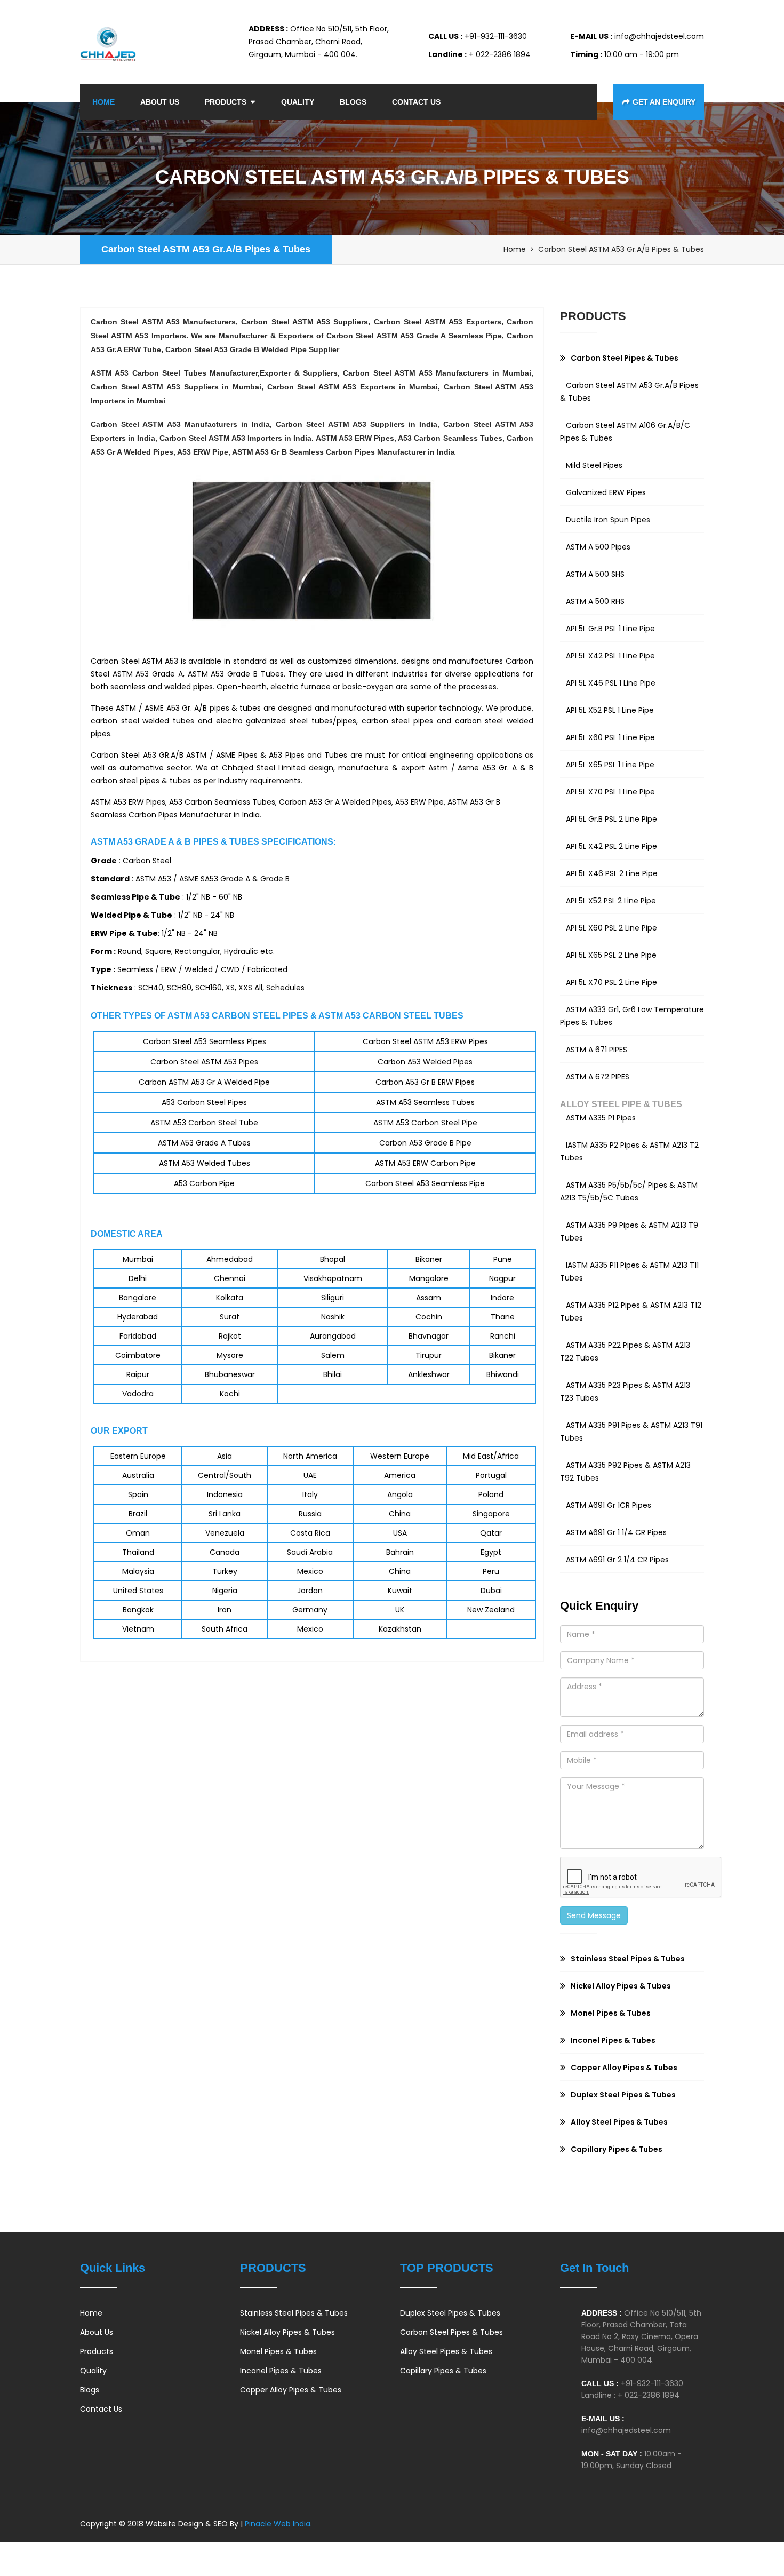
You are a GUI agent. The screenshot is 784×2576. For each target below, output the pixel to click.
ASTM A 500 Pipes (598, 547)
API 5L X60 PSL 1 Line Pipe (610, 737)
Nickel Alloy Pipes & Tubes (287, 2332)
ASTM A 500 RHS (595, 601)
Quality (298, 102)
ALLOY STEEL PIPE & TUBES (621, 1104)
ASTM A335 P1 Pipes (601, 1118)
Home (103, 102)
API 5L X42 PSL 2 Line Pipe (611, 846)
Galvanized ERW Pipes (606, 492)
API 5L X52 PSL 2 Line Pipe (611, 901)
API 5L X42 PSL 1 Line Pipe (610, 656)
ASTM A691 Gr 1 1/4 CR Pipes (616, 1532)
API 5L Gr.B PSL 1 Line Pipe (610, 629)
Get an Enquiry (664, 102)
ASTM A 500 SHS (595, 574)
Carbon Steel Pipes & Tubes (451, 2332)
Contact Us (416, 102)
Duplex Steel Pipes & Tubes (450, 2313)
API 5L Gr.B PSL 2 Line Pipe (611, 819)
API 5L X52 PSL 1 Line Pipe (610, 710)
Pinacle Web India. (277, 2524)
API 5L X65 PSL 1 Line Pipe (610, 765)
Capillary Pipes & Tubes (443, 2371)
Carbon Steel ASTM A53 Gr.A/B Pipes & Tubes (206, 249)
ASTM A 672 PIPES (598, 1077)
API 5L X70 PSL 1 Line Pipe (610, 792)
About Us (160, 102)
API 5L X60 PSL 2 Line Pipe (611, 928)
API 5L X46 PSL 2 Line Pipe (612, 873)
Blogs (353, 102)
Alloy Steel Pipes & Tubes (446, 2351)
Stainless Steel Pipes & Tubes (294, 2313)
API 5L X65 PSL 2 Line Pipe (611, 955)
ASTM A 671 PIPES (597, 1050)
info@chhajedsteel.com (626, 2430)
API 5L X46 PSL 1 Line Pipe (611, 683)
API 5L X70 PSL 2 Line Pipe (611, 982)
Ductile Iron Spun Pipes (608, 520)
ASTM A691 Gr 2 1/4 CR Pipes (617, 1560)
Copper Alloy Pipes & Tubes (291, 2390)
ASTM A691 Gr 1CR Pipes (609, 1505)
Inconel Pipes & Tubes (281, 2371)
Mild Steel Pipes (594, 465)
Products (226, 102)
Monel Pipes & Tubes (278, 2351)
